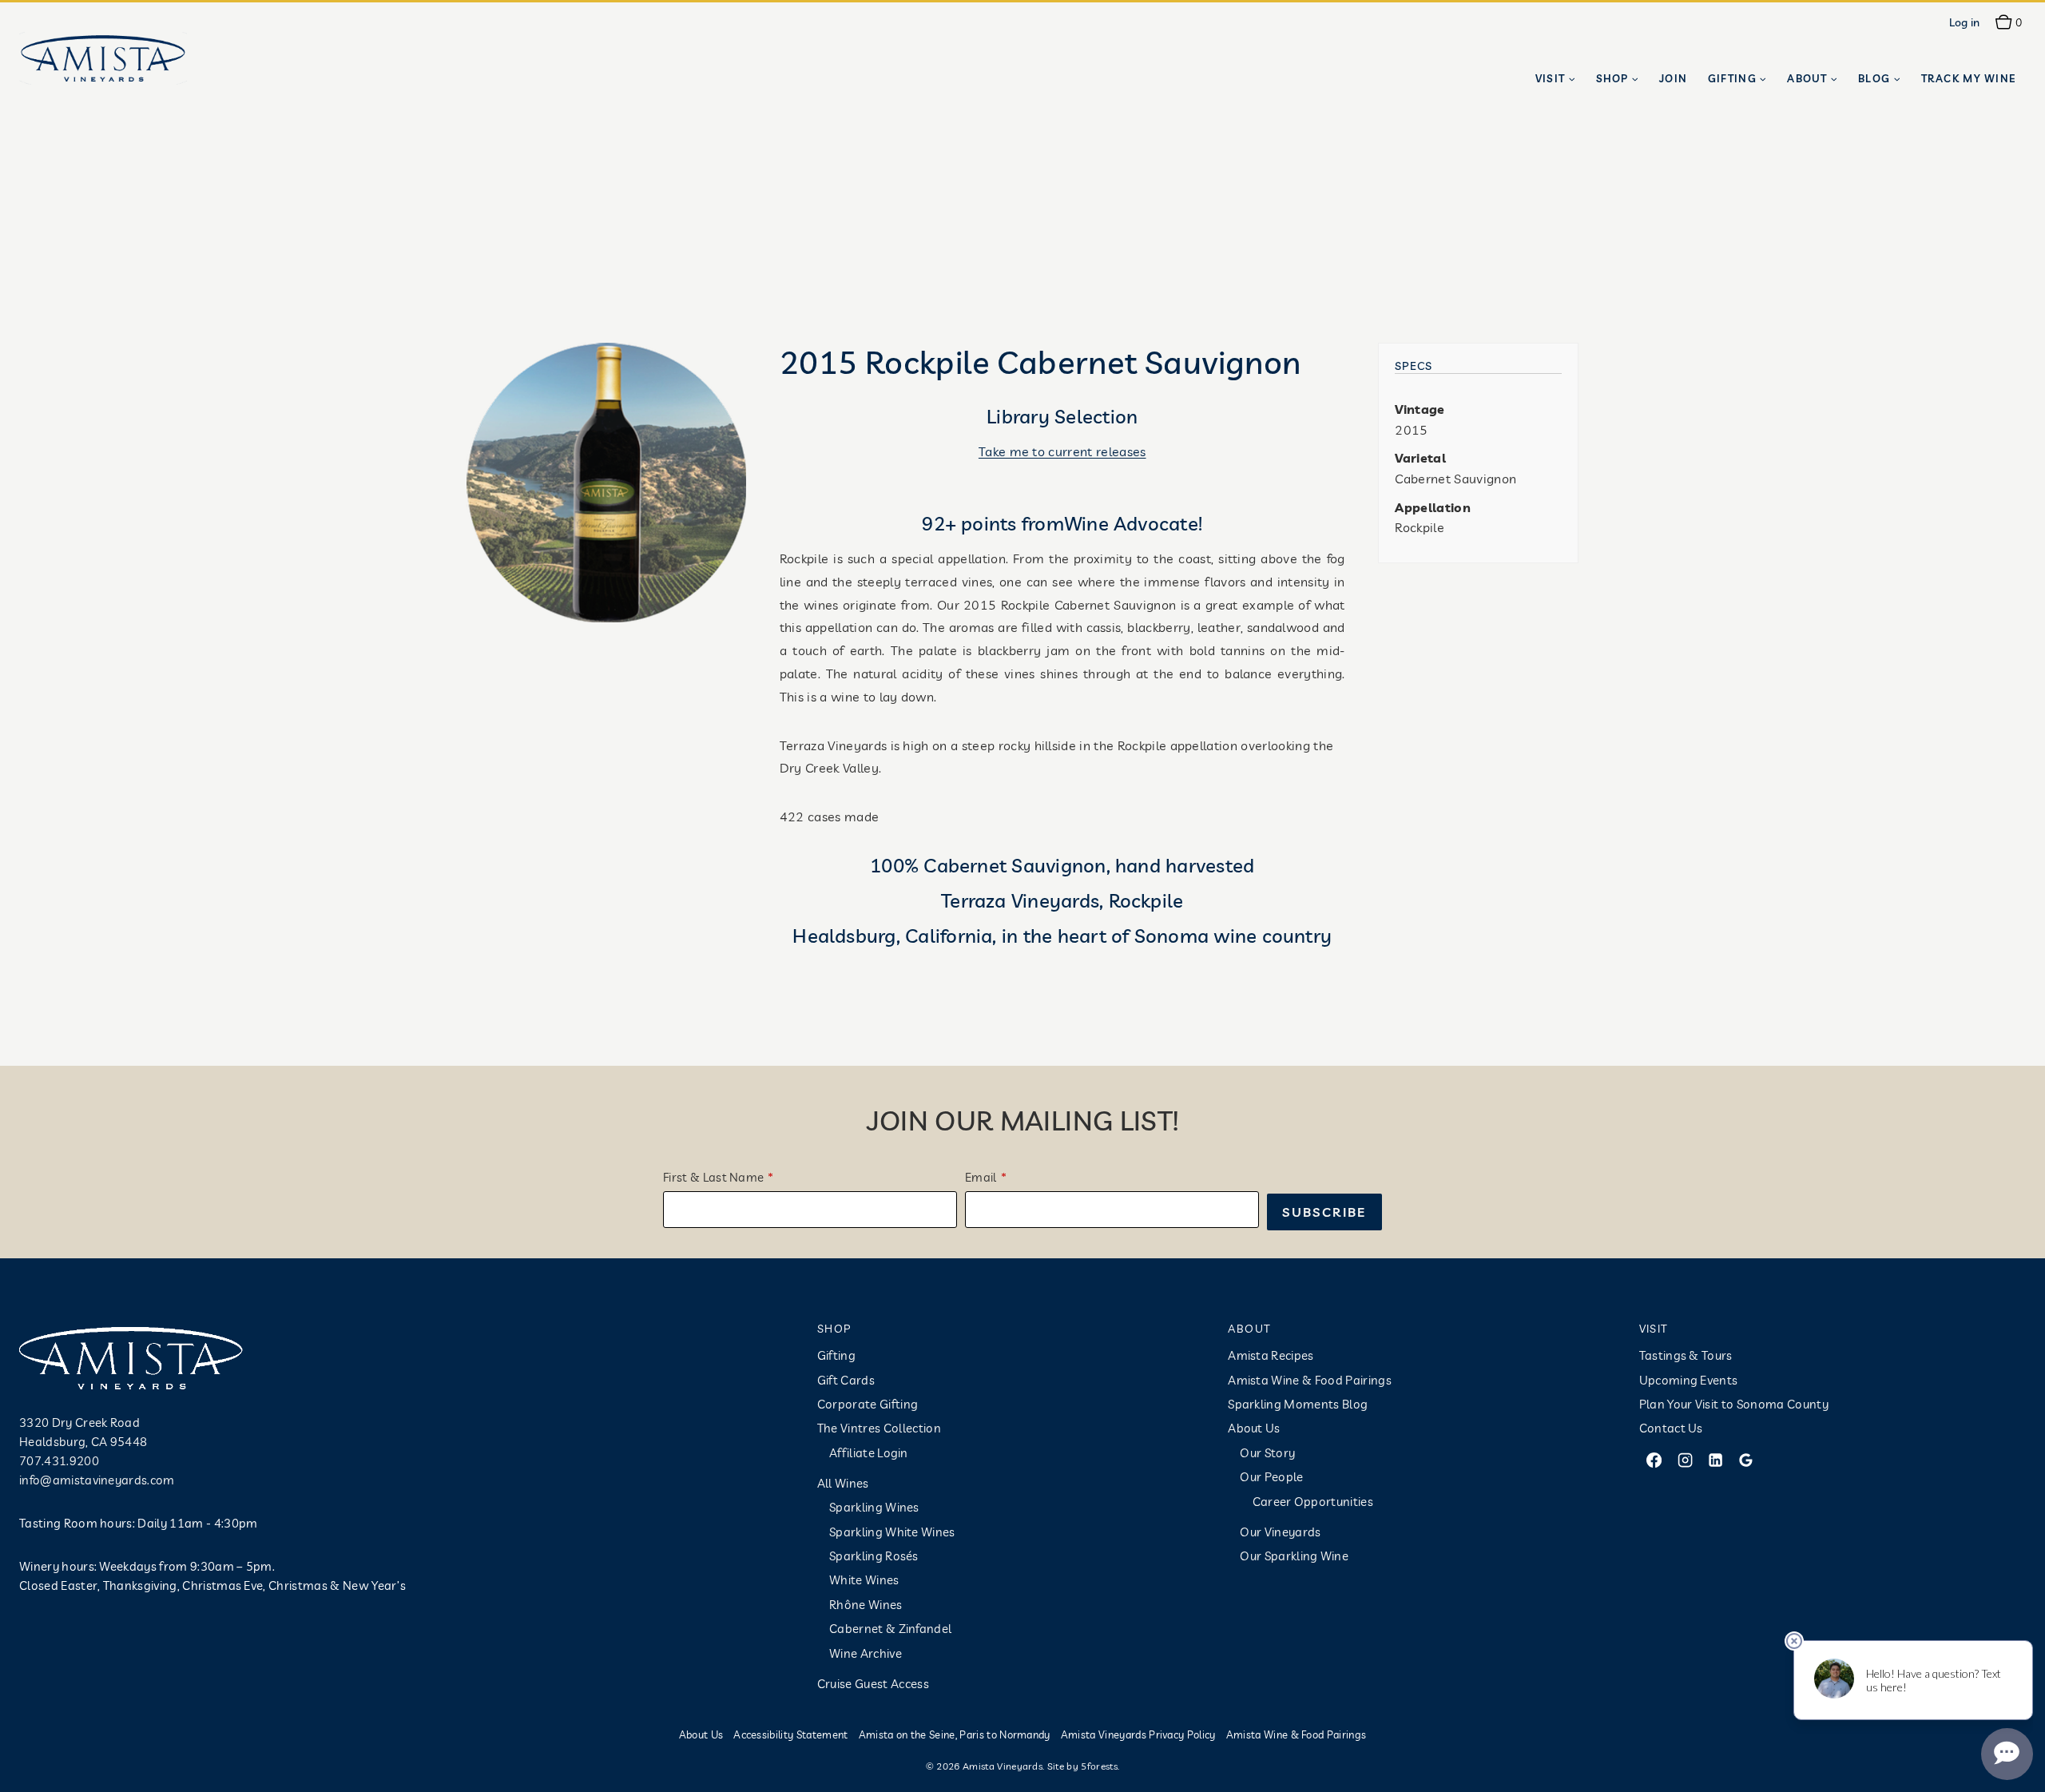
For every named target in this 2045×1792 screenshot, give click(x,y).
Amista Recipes (1271, 1355)
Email (981, 1177)
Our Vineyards (1280, 1532)
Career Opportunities (1313, 1502)
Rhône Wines (866, 1605)
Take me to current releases (1062, 451)
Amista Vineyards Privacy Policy (1138, 1734)
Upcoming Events (1689, 1380)
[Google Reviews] (1746, 1460)
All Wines (843, 1483)
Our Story (1267, 1453)
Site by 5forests (1082, 1766)
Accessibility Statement (790, 1734)
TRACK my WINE (1969, 78)
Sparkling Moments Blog (1298, 1404)
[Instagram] (1685, 1460)
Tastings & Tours (1686, 1355)
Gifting (836, 1355)
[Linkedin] (1715, 1460)
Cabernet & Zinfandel (890, 1629)
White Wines (864, 1580)
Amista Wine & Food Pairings (1310, 1380)
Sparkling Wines (874, 1507)
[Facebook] (1654, 1460)
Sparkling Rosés (874, 1556)
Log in (1965, 22)
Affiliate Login (869, 1453)
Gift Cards (846, 1380)
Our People (1271, 1477)
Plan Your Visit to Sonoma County (1734, 1404)
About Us (1254, 1428)
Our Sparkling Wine (1294, 1556)
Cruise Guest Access (873, 1684)
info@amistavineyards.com (97, 1480)
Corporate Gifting (868, 1404)
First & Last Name (713, 1177)
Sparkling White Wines (892, 1532)
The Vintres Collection (879, 1428)
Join (1673, 78)
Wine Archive (866, 1653)
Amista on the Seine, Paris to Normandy (955, 1734)
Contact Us (1671, 1428)
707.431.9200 (59, 1461)
